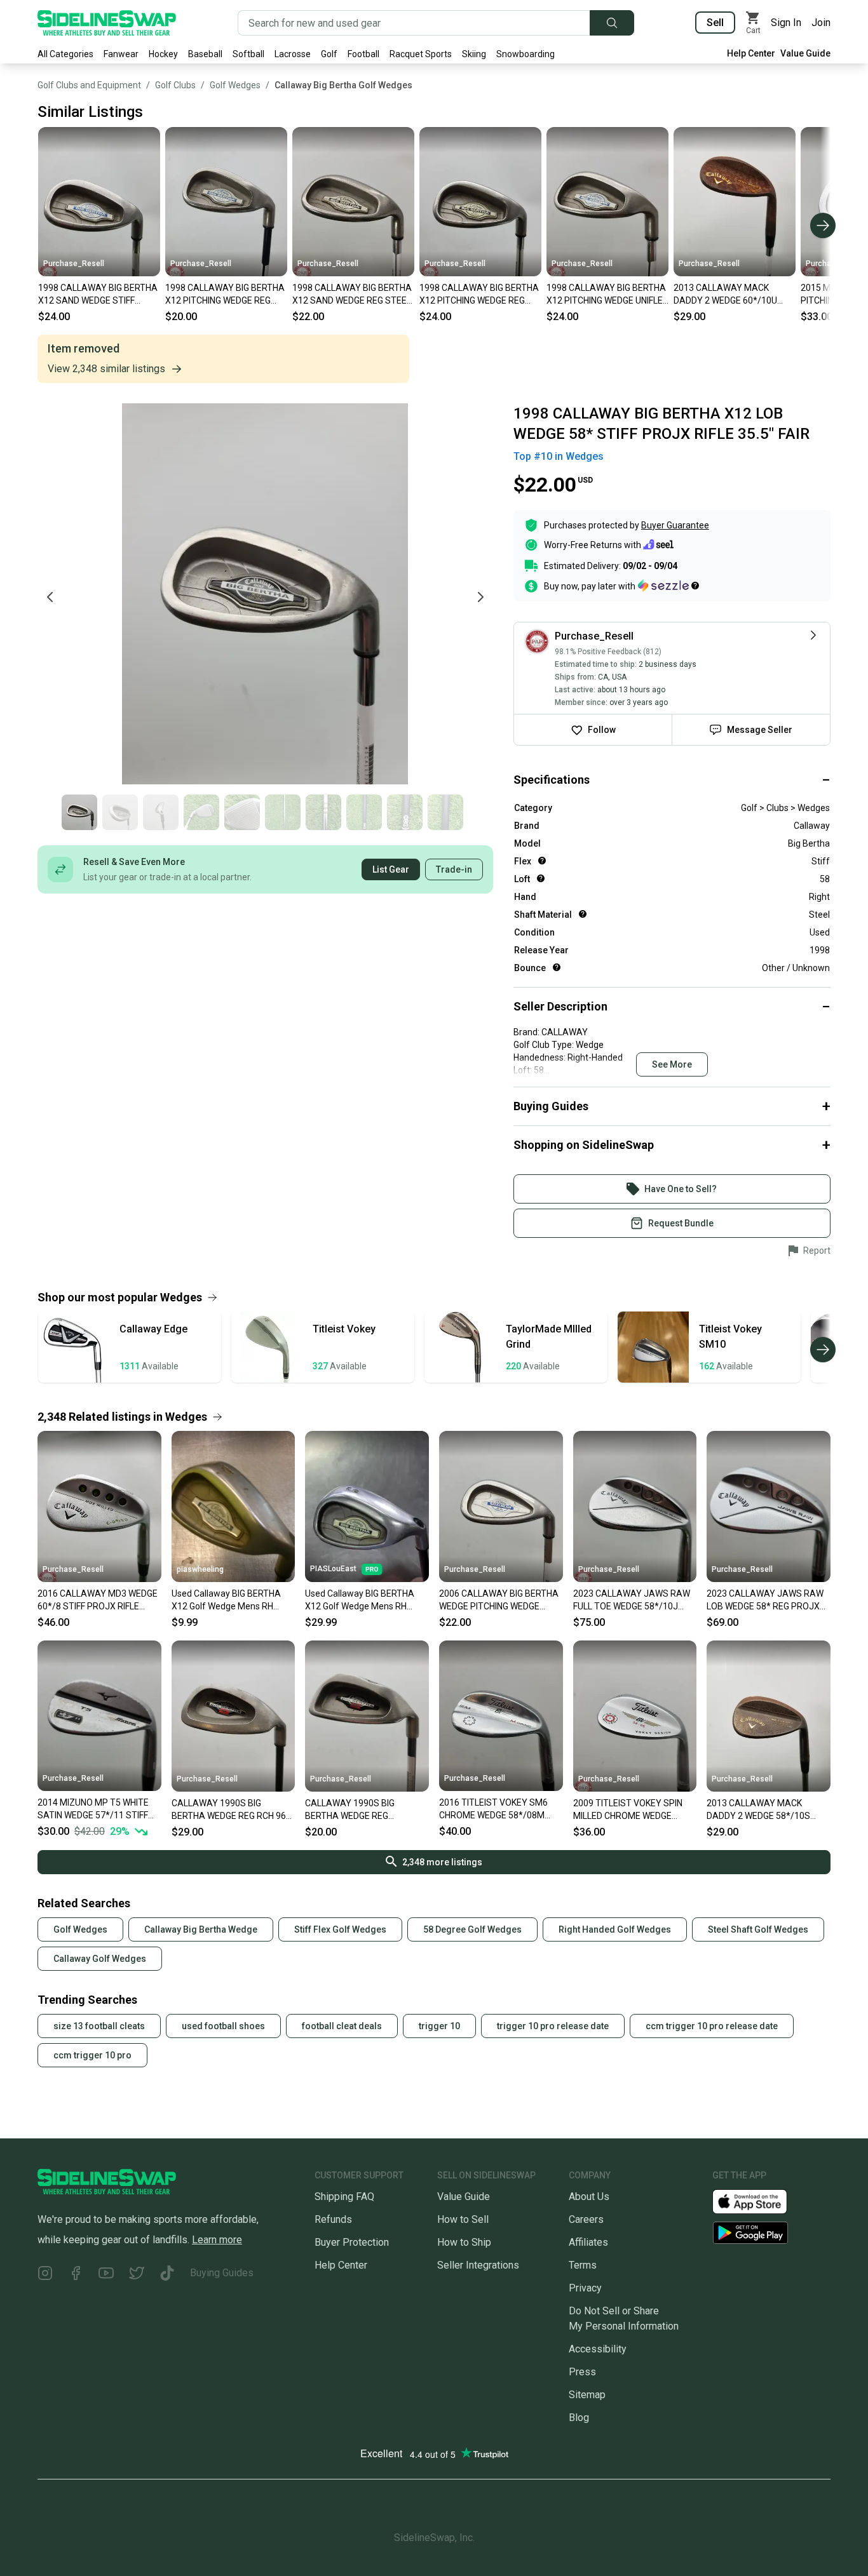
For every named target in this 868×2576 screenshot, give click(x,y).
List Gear (391, 869)
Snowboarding (526, 54)
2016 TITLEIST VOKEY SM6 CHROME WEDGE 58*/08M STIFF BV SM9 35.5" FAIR (493, 1809)
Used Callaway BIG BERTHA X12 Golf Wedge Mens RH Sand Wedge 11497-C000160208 (360, 1600)
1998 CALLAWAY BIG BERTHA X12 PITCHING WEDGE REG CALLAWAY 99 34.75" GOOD (225, 295)
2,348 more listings (442, 1862)
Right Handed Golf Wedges (615, 1929)
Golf (329, 54)
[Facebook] (76, 2275)
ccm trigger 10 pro (92, 2055)
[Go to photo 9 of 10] (405, 812)
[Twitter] (137, 2275)
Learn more (217, 2240)
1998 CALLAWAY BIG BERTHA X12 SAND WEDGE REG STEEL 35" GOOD (352, 295)
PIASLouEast (333, 1569)
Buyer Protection (352, 2242)
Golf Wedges (235, 85)
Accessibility (598, 2349)
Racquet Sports (421, 54)
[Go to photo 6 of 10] (283, 812)
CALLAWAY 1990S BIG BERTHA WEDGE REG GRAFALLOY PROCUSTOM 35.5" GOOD (358, 1810)
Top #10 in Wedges (559, 456)
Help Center (751, 53)
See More (672, 1064)
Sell (715, 23)
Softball (248, 54)
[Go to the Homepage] (107, 23)
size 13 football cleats (99, 2026)
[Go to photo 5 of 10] (242, 812)
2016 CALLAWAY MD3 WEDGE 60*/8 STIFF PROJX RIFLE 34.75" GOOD (98, 1600)
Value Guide (805, 53)
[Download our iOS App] (760, 2200)
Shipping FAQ (344, 2197)
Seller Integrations (478, 2265)
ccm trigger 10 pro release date (712, 2026)
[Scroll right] (823, 225)
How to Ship (464, 2242)
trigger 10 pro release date (553, 2026)
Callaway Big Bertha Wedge (201, 1929)
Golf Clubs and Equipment (89, 85)
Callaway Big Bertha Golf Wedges (343, 85)
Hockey (163, 54)
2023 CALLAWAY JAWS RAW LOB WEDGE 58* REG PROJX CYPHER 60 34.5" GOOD (765, 1600)
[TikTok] (167, 2275)
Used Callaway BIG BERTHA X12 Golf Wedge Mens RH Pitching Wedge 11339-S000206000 (226, 1600)
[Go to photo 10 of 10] (445, 812)
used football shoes (223, 2026)
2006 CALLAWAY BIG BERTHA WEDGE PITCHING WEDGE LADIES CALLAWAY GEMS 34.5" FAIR (499, 1600)
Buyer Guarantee (675, 525)
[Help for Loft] (541, 878)
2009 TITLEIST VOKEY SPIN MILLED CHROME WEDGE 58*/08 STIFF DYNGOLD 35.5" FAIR (631, 1810)
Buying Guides (222, 2273)
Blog (579, 2418)
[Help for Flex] (542, 861)
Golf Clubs (175, 85)
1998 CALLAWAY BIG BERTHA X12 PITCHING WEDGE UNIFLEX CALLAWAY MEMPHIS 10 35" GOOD (607, 295)
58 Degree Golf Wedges (472, 1929)
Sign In (786, 23)
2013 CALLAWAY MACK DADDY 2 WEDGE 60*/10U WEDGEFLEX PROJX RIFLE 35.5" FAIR (725, 295)
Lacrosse (293, 54)
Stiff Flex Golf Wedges (340, 1929)
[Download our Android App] (771, 2233)
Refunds (333, 2219)
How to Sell (463, 2219)
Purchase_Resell (74, 264)
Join (821, 23)
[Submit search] (612, 23)
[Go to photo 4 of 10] (201, 812)
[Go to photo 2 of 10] (120, 812)
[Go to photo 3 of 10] (161, 812)
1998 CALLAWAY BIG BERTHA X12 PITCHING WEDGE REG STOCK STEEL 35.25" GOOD (479, 295)
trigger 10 (439, 2026)
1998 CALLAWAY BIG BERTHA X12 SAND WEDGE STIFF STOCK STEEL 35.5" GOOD (98, 295)
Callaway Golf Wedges (100, 1959)
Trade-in (454, 869)
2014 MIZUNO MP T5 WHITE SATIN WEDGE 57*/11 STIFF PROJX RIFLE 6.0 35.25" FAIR (94, 1809)
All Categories (65, 54)
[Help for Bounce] (557, 967)
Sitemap (587, 2395)
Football (363, 54)
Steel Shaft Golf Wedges (758, 1929)
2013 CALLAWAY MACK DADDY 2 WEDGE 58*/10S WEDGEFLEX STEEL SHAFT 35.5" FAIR (760, 1810)
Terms (583, 2265)
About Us (589, 2197)
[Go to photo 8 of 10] (364, 812)
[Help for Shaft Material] (583, 914)
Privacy (585, 2288)
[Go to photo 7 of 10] (323, 812)
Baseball (205, 54)
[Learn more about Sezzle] (668, 586)
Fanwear (121, 54)
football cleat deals (342, 2026)
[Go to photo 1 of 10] (79, 812)
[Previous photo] (50, 597)
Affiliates (588, 2242)
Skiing (474, 54)
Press (582, 2372)
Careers (586, 2219)
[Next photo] (480, 597)
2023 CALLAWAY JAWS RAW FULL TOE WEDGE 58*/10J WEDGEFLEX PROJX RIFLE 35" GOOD (632, 1600)
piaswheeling (200, 1569)
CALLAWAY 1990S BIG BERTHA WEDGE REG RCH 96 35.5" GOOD (229, 1810)
